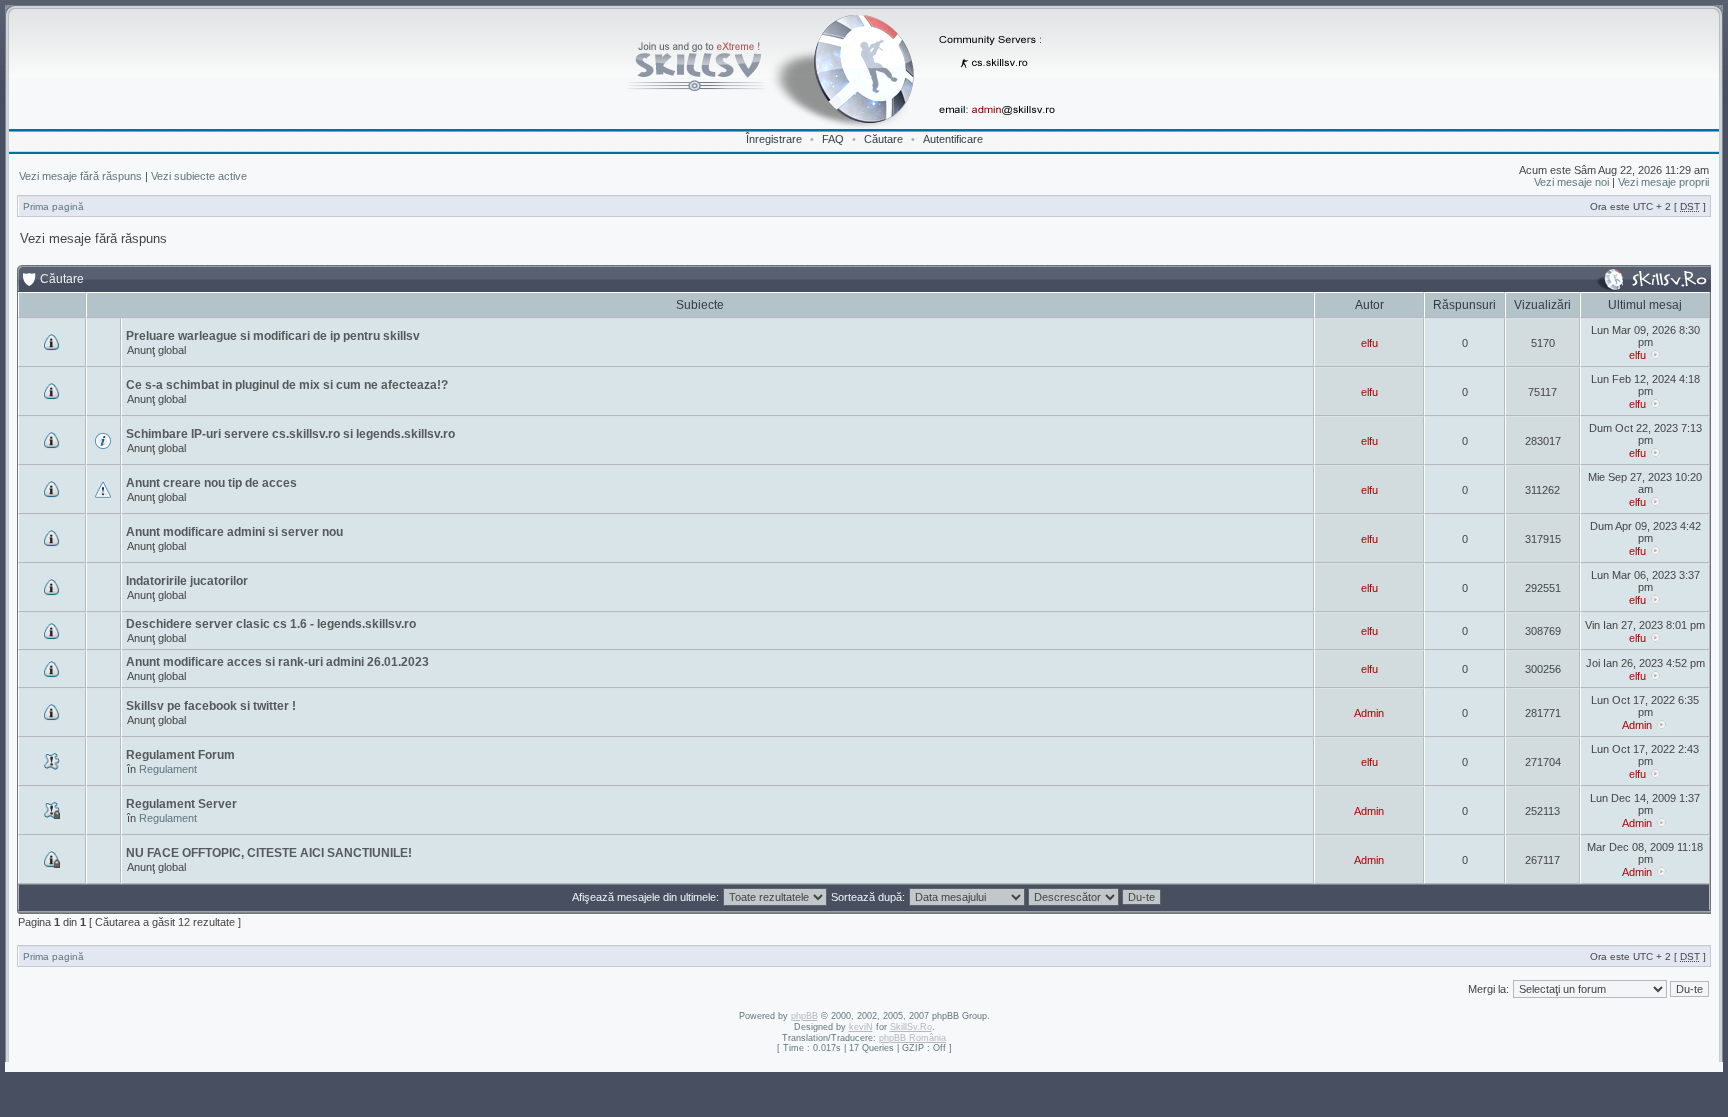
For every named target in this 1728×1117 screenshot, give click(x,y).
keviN (861, 1027)
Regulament (168, 769)
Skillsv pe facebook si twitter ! (211, 706)
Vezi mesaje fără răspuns (80, 176)
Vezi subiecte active (199, 176)
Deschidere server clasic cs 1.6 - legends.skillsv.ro (271, 624)
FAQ (833, 139)
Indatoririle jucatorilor (187, 581)
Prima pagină (53, 206)
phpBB (804, 1016)
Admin (1369, 713)
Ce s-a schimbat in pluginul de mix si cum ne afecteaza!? (287, 385)
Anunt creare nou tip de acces (211, 483)
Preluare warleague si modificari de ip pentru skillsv (273, 336)
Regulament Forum (180, 755)
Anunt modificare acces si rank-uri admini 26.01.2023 (277, 662)
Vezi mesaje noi (1571, 182)
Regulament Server (181, 804)
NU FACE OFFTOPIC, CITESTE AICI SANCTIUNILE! (269, 853)
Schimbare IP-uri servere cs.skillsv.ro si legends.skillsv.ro (290, 434)
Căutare (883, 139)
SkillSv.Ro (911, 1027)
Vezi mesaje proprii (1663, 182)
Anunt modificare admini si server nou (234, 532)
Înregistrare (774, 139)
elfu (1369, 343)
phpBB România (912, 1038)
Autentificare (953, 139)
